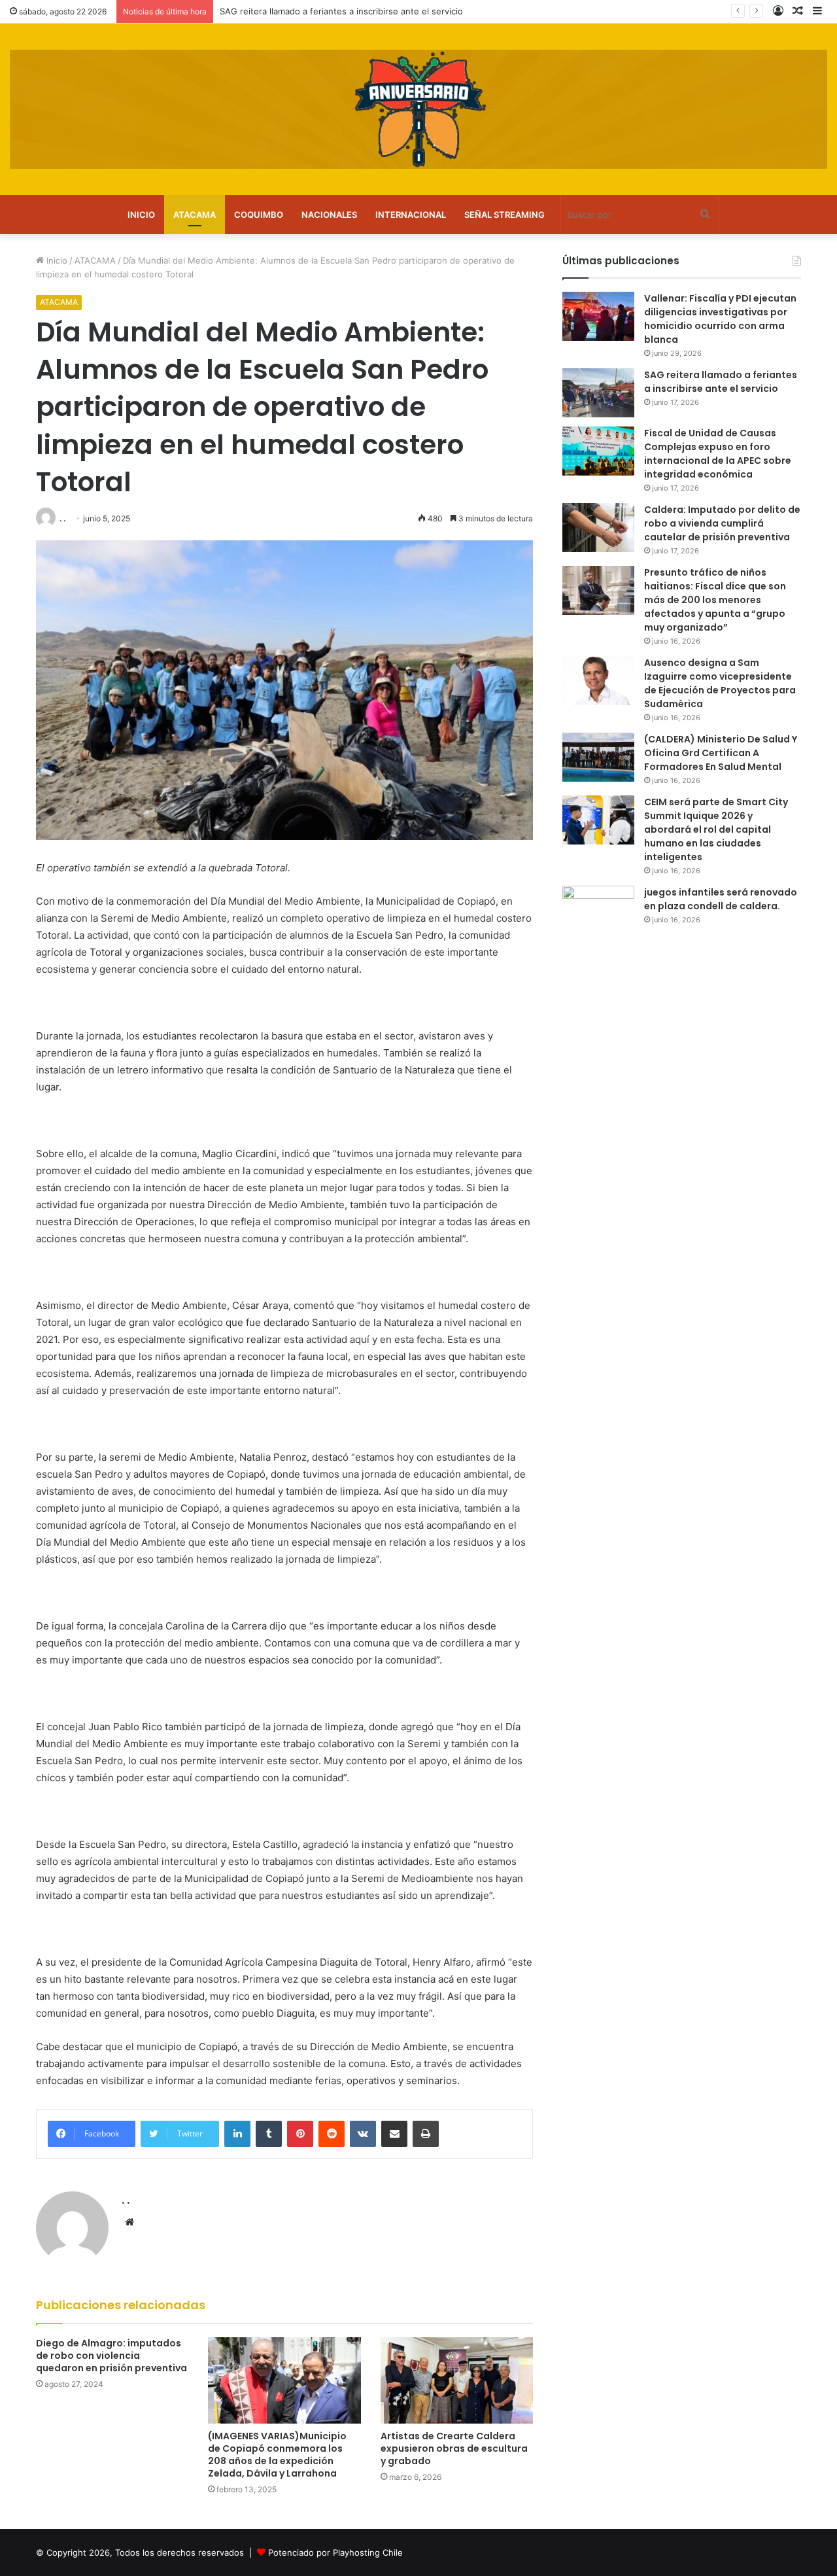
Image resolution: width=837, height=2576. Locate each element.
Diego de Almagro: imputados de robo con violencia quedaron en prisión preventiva (111, 2356)
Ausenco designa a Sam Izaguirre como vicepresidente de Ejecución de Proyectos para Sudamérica (720, 683)
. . (62, 518)
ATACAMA (195, 215)
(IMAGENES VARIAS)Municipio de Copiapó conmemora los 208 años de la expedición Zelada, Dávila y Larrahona (277, 2455)
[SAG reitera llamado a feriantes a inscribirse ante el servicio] (598, 393)
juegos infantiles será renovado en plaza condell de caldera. (721, 899)
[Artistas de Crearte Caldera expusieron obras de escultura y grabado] (457, 2380)
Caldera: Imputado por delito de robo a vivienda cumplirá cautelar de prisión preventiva (722, 523)
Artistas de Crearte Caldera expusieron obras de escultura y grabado (454, 2448)
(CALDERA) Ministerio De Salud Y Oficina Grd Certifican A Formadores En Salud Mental (721, 753)
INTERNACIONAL (411, 215)
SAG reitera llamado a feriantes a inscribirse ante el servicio (721, 382)
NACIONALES (329, 215)
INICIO (141, 215)
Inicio (56, 260)
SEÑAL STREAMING (504, 215)
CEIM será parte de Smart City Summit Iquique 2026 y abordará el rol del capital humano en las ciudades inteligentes (716, 829)
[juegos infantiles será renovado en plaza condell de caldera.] (598, 910)
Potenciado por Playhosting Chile (335, 2552)
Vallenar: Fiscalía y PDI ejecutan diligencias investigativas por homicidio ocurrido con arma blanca (720, 319)
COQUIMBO (259, 215)
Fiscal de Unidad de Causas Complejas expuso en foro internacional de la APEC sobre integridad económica (718, 454)
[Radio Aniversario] (418, 109)
